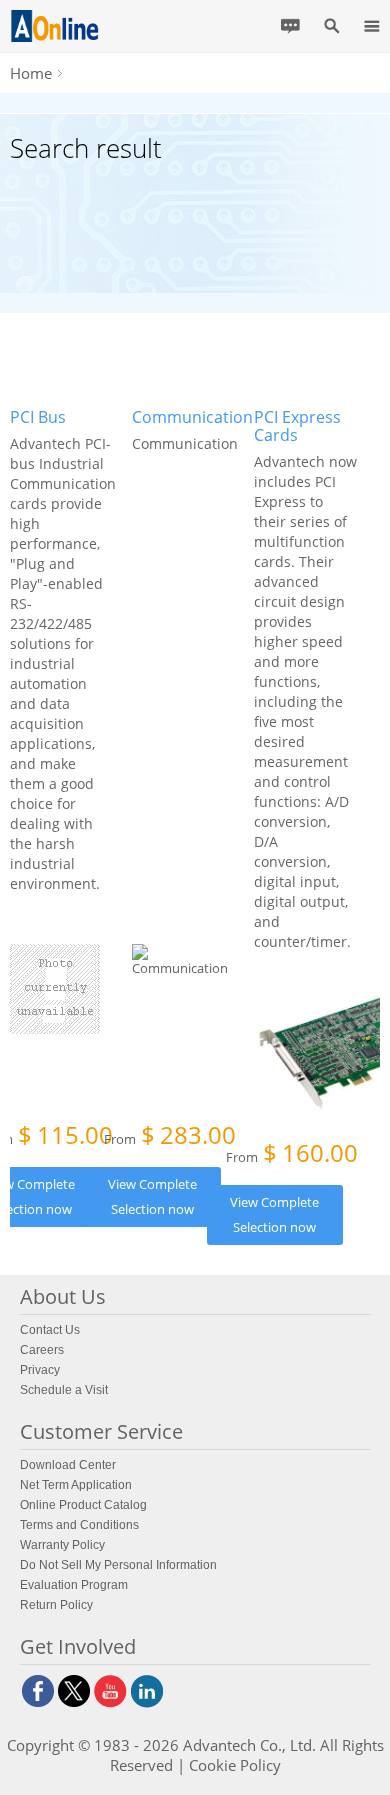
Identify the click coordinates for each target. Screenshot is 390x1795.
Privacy (40, 1370)
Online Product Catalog (83, 1505)
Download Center (68, 1465)
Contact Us (50, 1330)
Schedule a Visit (64, 1390)
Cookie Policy (235, 1765)
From (170, 1137)
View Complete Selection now (152, 1196)
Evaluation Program (74, 1585)
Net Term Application (76, 1485)
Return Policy (56, 1605)
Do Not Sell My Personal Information (118, 1565)
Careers (42, 1350)
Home (31, 73)
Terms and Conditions (79, 1525)
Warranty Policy (62, 1545)
